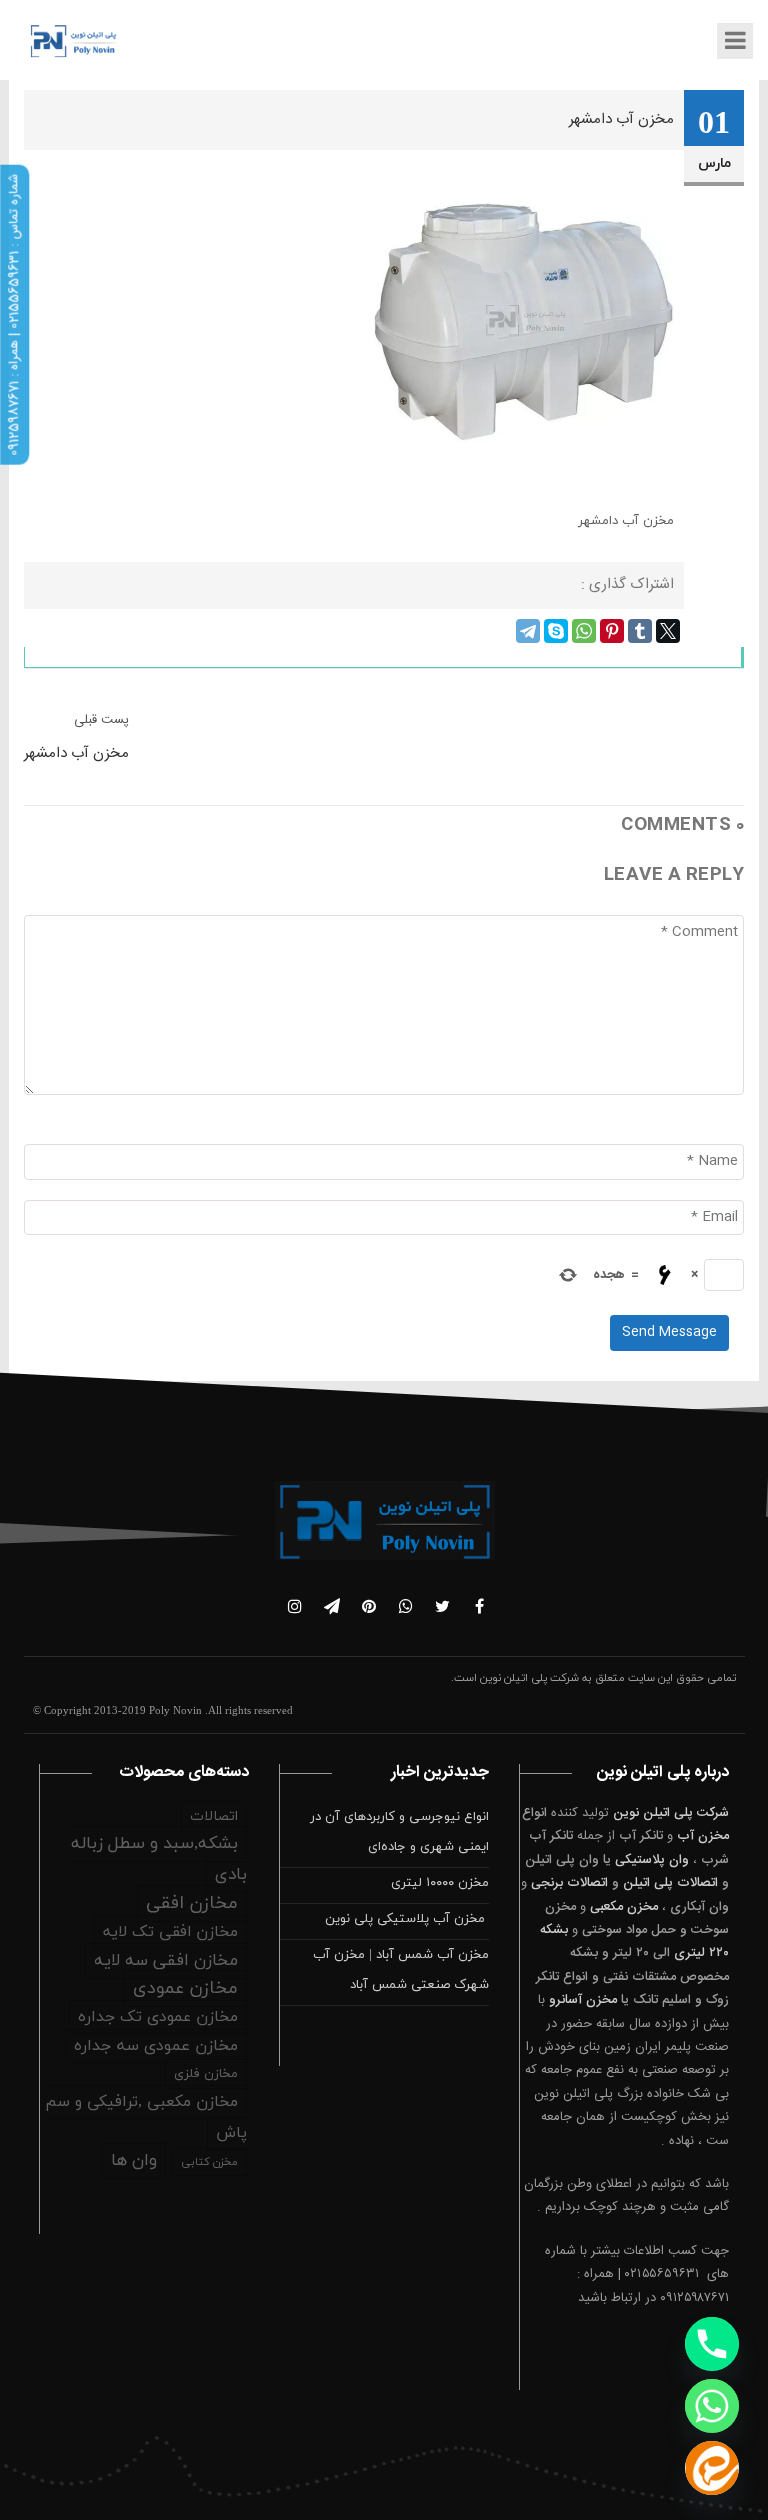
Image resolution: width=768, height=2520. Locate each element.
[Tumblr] (640, 631)
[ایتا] (712, 2468)
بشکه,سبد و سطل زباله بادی (159, 1859)
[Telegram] (528, 631)
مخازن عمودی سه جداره (156, 2046)
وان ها (134, 2161)
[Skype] (556, 631)
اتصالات (214, 1816)
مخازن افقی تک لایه (170, 1932)
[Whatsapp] (712, 2406)
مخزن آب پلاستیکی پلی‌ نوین (407, 1919)
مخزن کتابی (209, 2162)
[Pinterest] (612, 631)
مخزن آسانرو (583, 2000)
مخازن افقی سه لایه (166, 1961)
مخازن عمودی (185, 1988)
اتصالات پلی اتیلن (670, 1883)
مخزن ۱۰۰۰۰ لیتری (440, 1883)
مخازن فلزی (206, 2074)
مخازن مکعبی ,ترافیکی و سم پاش (146, 2117)
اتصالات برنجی (569, 1883)
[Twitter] (668, 631)
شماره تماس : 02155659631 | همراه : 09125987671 (14, 315)
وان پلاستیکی (652, 1860)
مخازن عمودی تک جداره (158, 2017)
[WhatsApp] (584, 631)
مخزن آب (703, 1836)
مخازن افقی (192, 1903)
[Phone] (712, 2344)
